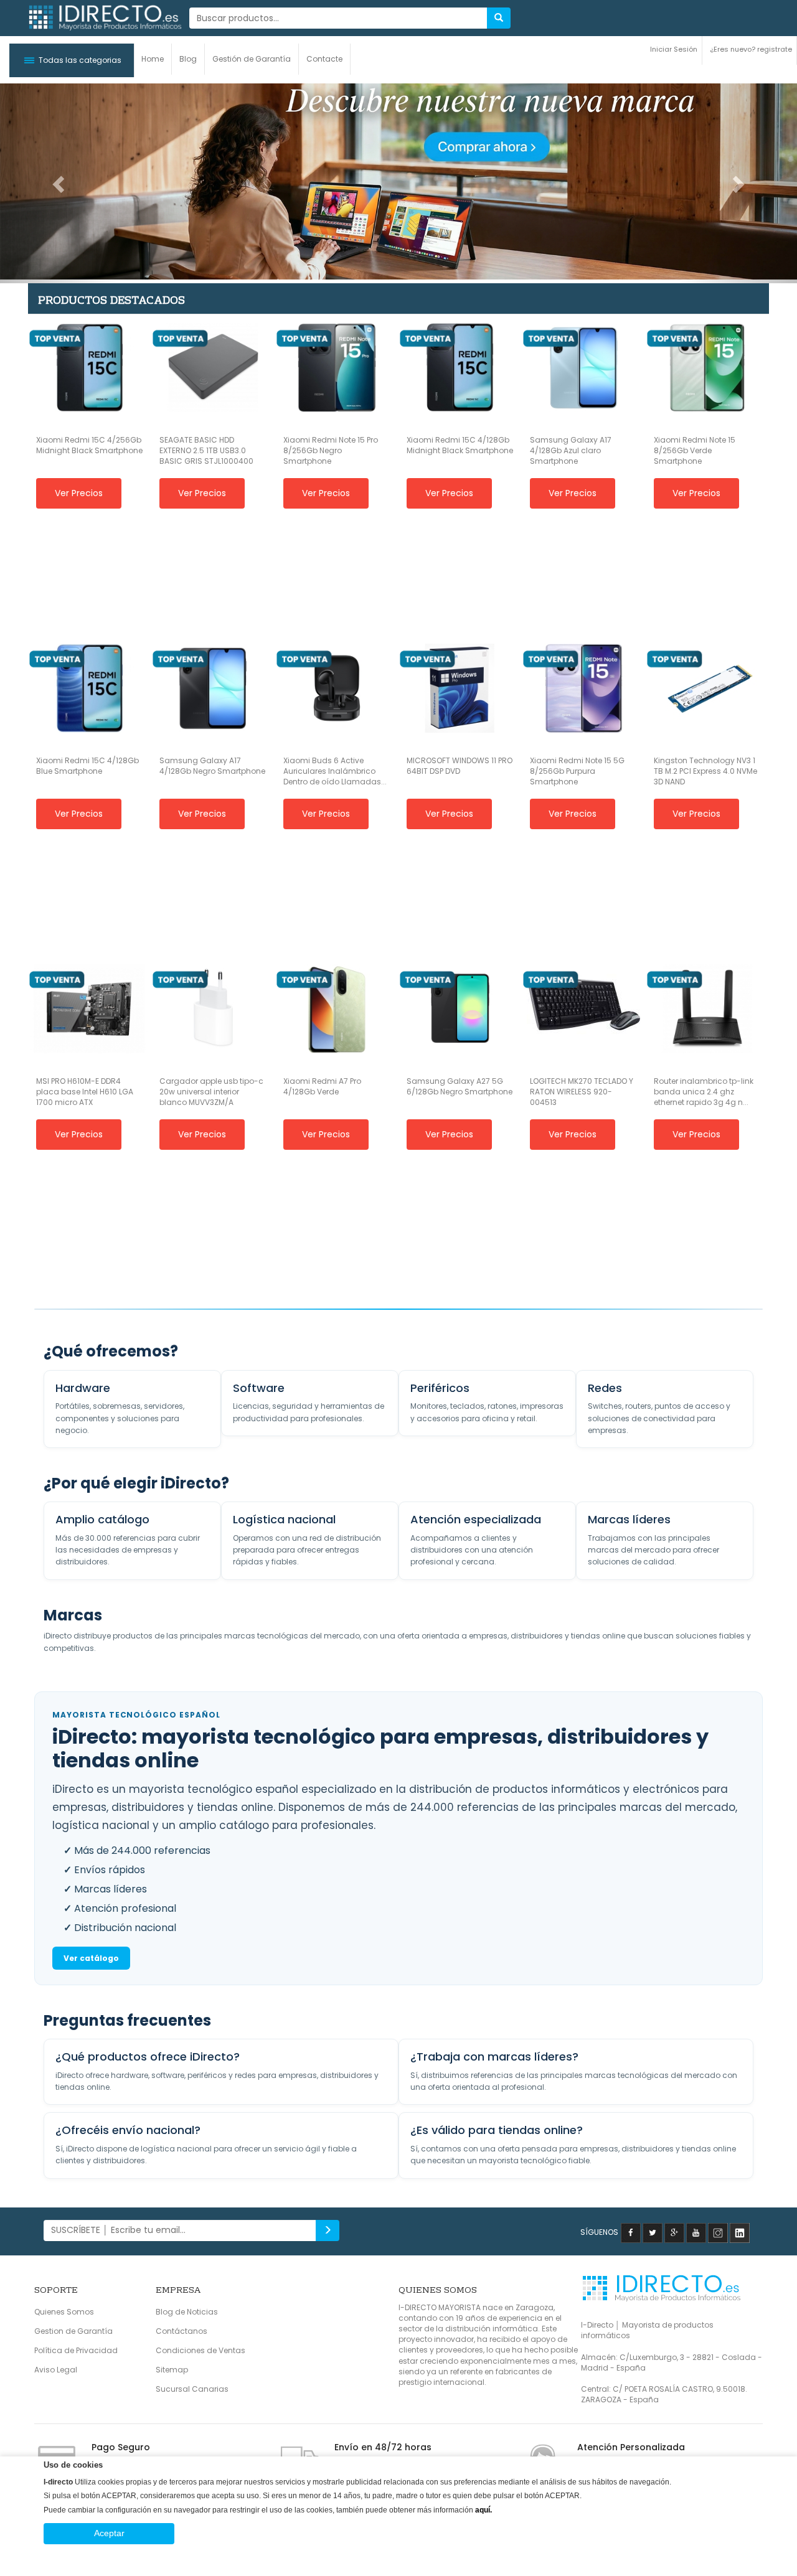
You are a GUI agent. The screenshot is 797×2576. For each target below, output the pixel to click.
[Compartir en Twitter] (653, 2232)
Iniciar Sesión (674, 49)
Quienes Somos (64, 2312)
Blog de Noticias (187, 2312)
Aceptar (109, 2533)
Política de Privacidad (76, 2350)
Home (153, 59)
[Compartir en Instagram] (718, 2232)
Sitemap (172, 2370)
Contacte (324, 59)
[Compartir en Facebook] (631, 2232)
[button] (72, 60)
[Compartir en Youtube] (696, 2232)
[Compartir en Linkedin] (740, 2232)
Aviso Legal (56, 2370)
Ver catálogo (91, 1958)
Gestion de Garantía (73, 2331)
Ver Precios (79, 493)
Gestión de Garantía (252, 59)
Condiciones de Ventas (200, 2350)
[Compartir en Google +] (674, 2232)
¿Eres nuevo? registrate (751, 49)
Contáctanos (182, 2331)
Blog (188, 59)
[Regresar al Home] (104, 18)
